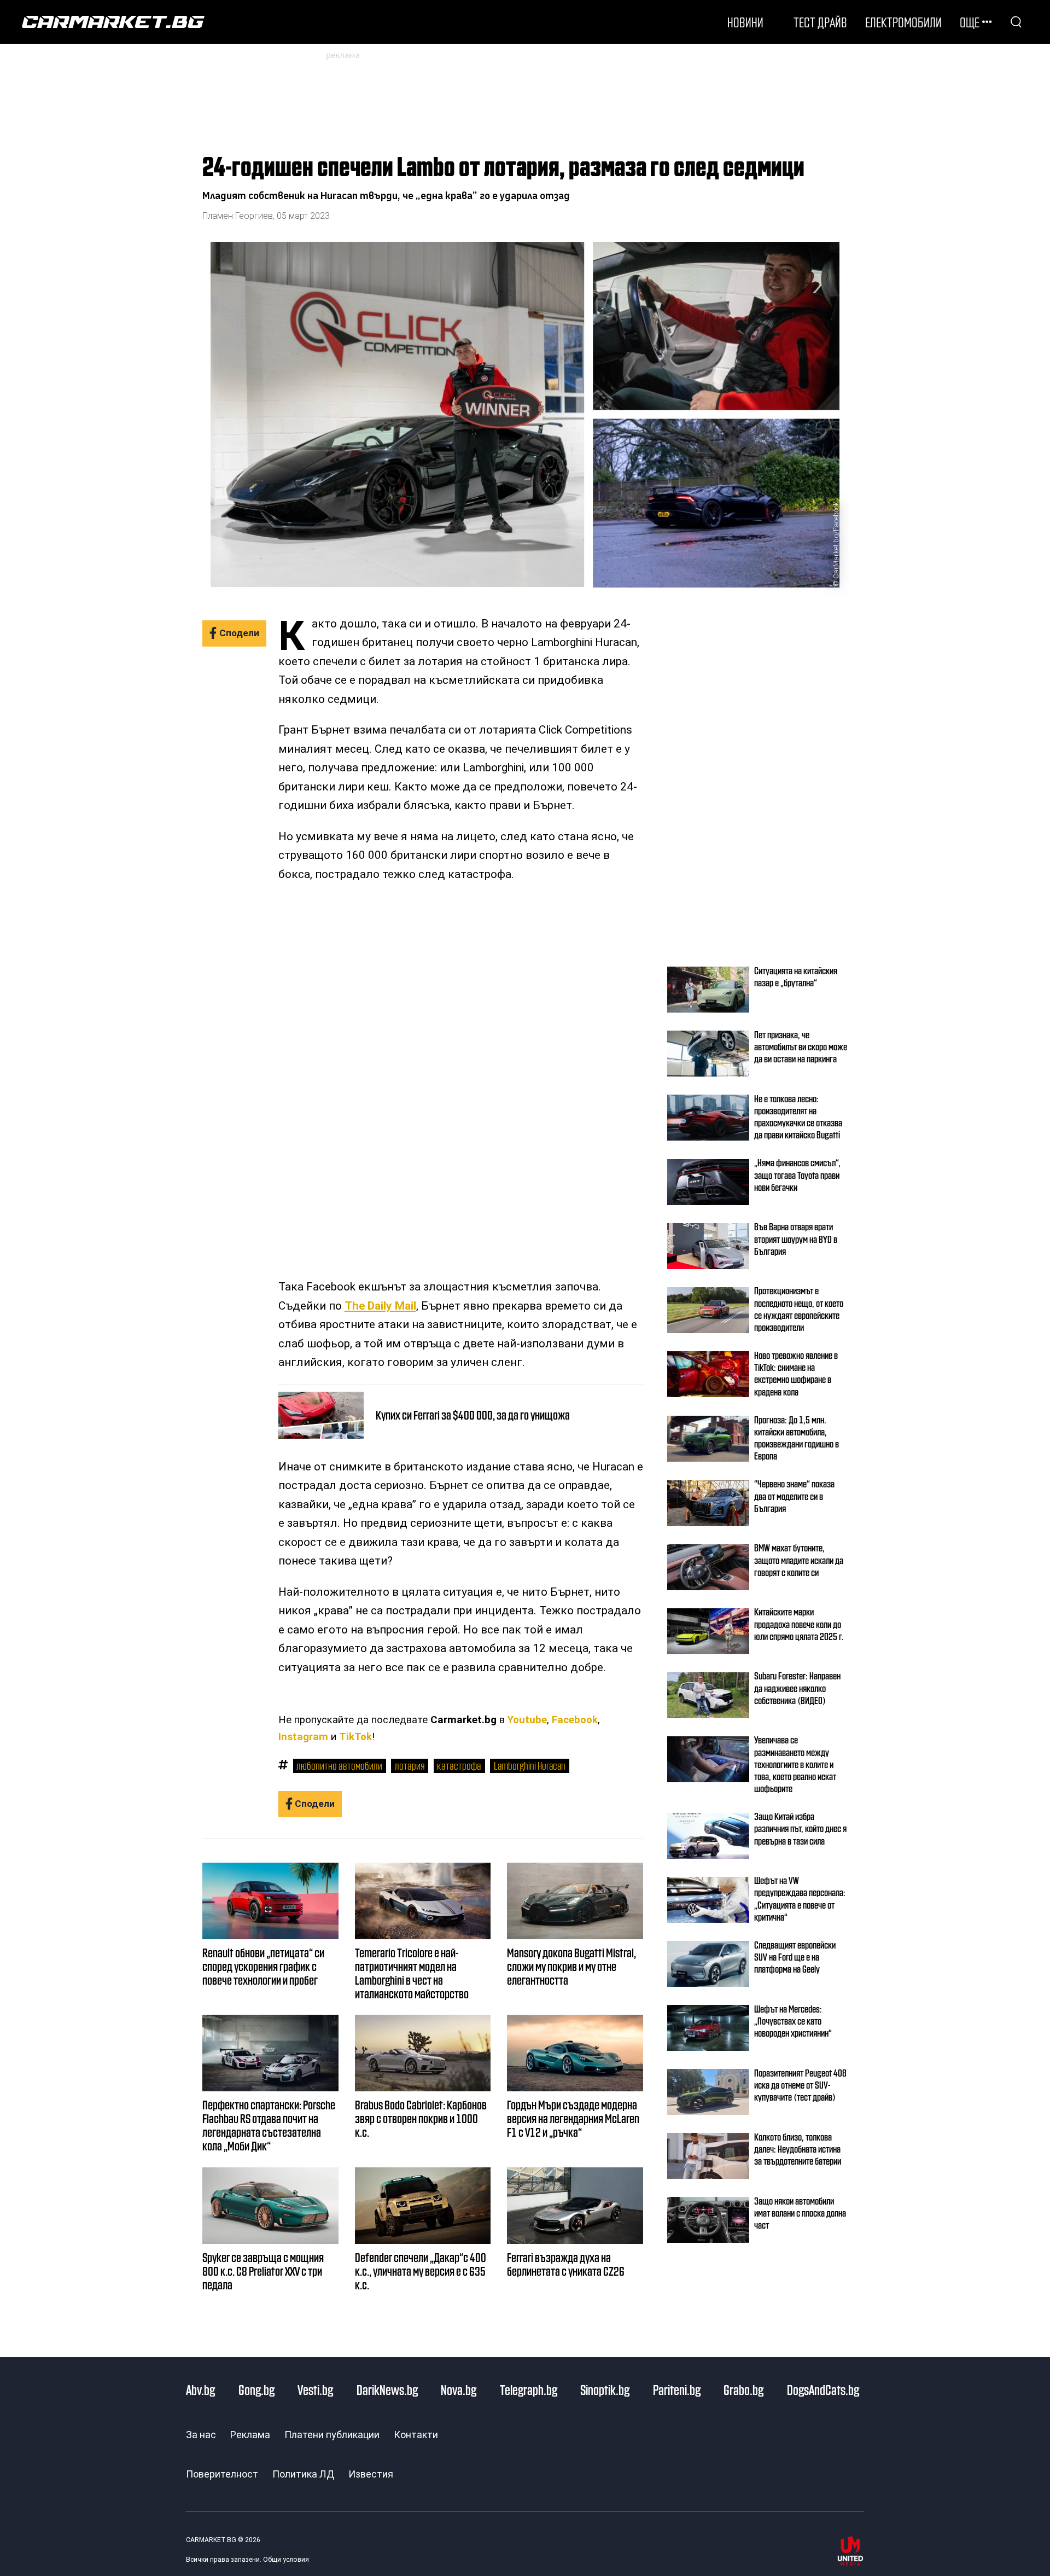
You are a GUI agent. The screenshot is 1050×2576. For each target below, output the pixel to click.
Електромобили (903, 22)
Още (970, 22)
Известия (371, 2474)
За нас (201, 2435)
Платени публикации (332, 2435)
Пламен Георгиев (238, 216)
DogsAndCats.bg (823, 2389)
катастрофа (459, 1765)
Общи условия (286, 2560)
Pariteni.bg (677, 2389)
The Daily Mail (380, 1306)
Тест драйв (820, 22)
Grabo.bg (743, 2389)
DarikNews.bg (387, 2389)
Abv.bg (200, 2389)
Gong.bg (256, 2389)
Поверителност (222, 2474)
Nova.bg (459, 2389)
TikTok (355, 1737)
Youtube (527, 1720)
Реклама (250, 2435)
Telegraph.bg (529, 2389)
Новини (745, 22)
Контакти (416, 2435)
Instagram (303, 1737)
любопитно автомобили (339, 1765)
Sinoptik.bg (605, 2389)
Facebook (575, 1720)
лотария (410, 1765)
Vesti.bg (315, 2389)
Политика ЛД (303, 2474)
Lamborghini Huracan (530, 1765)
